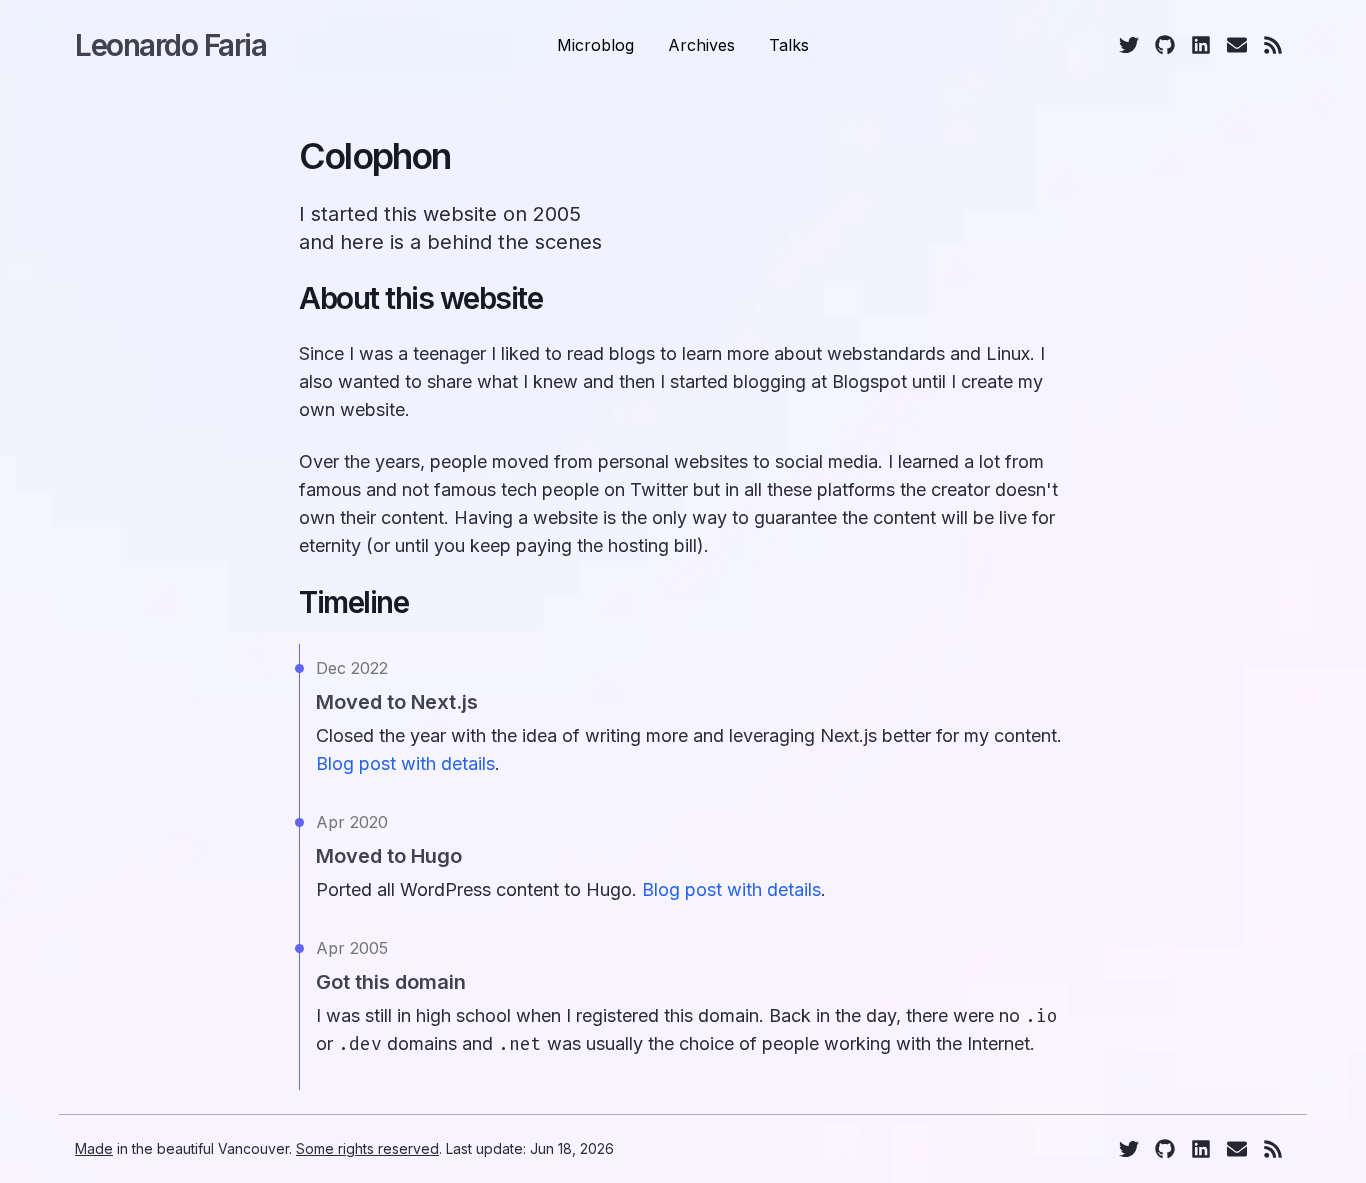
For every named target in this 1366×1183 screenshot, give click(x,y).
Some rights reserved (367, 1148)
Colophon (375, 156)
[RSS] (1273, 45)
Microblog (595, 45)
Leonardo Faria (170, 45)
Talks (789, 45)
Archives (701, 45)
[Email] (1237, 45)
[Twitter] (1129, 45)
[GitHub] (1165, 45)
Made (94, 1148)
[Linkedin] (1201, 45)
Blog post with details (405, 763)
